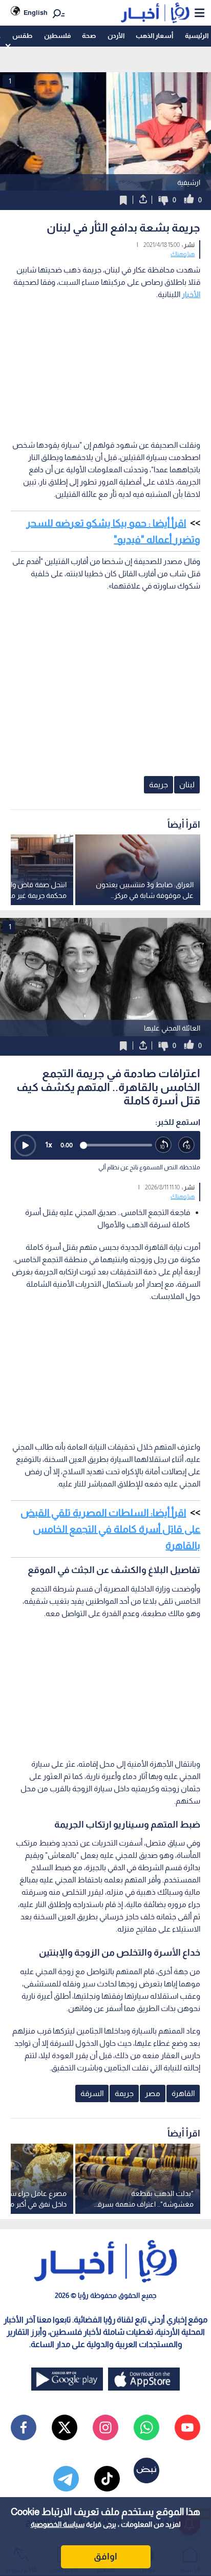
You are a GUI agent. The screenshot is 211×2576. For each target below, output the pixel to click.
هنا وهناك (183, 254)
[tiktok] (107, 2479)
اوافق (105, 2557)
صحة (89, 36)
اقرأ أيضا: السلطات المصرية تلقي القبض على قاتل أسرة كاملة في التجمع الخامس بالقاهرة (110, 1529)
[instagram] (105, 2427)
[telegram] (66, 2479)
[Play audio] (25, 1145)
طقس (22, 36)
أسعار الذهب (154, 36)
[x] (65, 2427)
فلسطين (57, 36)
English (36, 13)
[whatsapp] (146, 2427)
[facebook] (24, 2427)
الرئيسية (197, 36)
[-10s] (164, 1145)
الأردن (116, 36)
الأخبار (191, 294)
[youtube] (187, 2427)
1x (49, 1145)
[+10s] (187, 1145)
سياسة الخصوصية (58, 2524)
